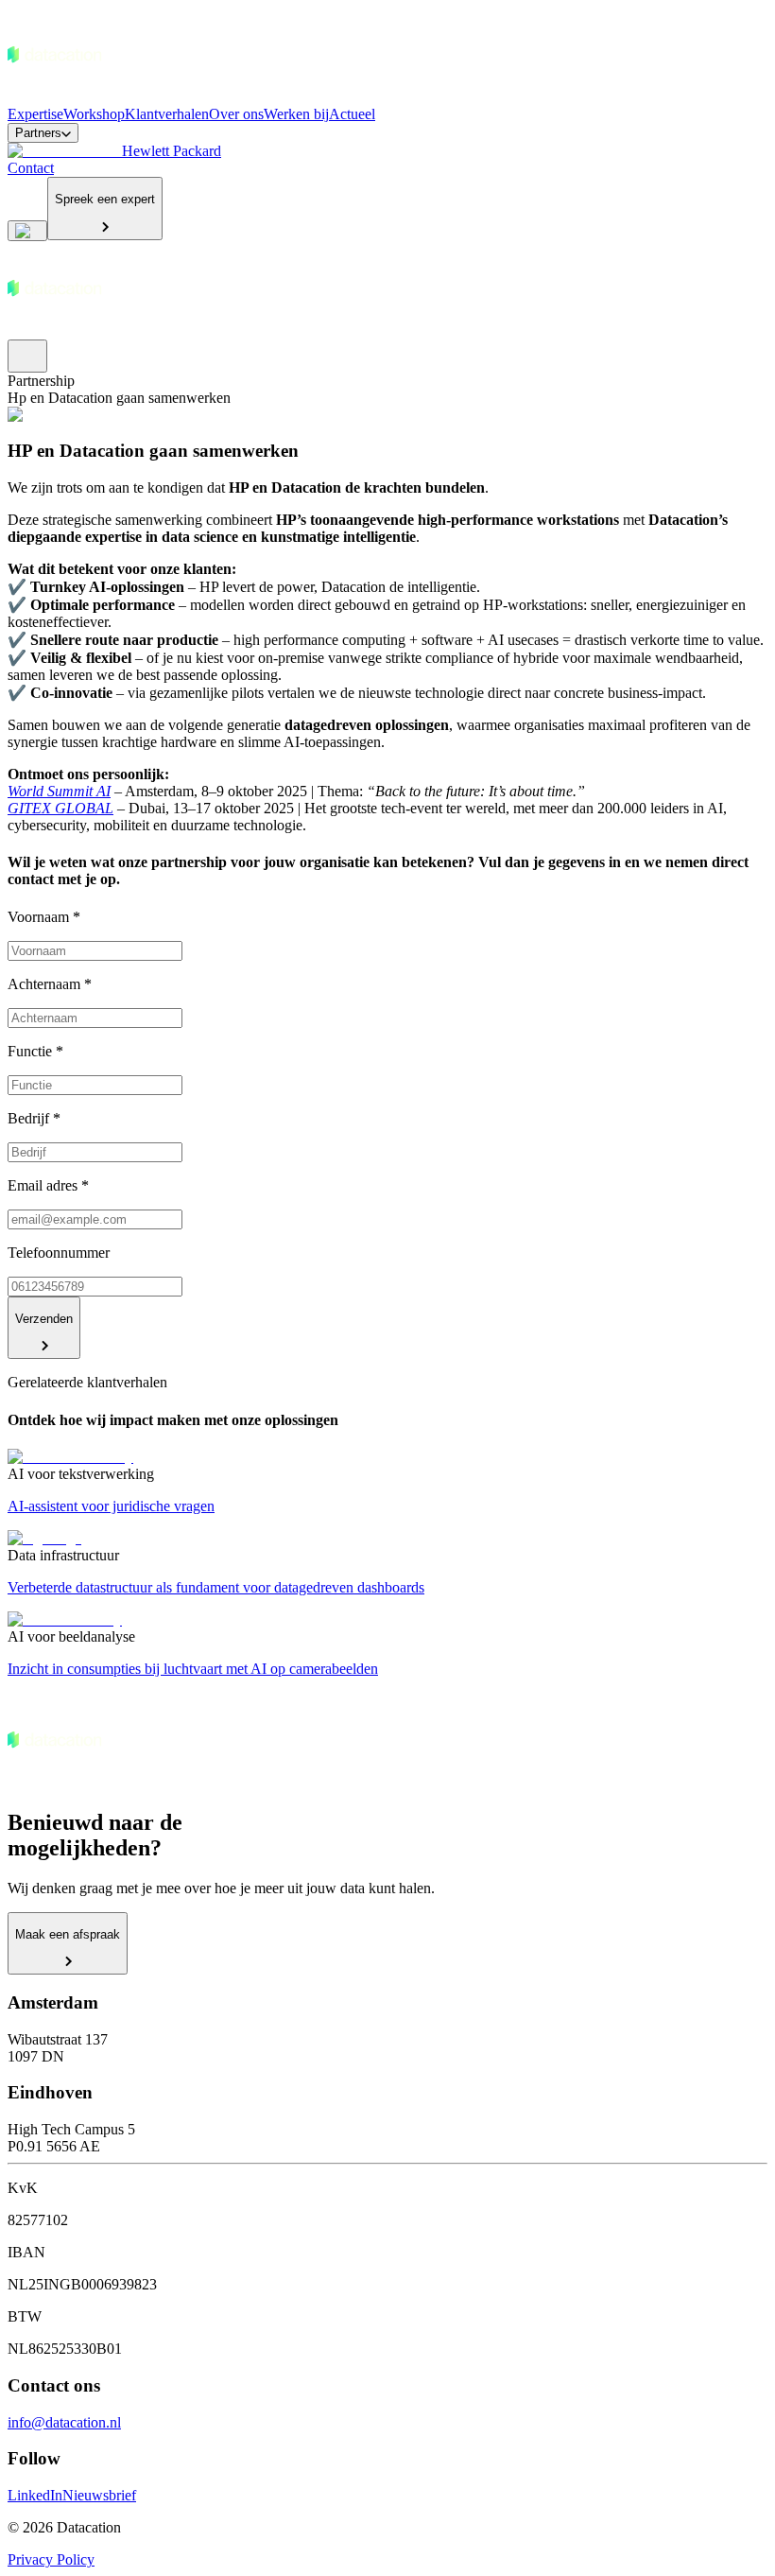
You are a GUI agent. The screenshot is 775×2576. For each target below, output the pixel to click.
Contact (31, 168)
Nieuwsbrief (99, 2495)
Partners (38, 133)
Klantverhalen (167, 114)
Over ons (236, 114)
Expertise (35, 114)
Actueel (352, 114)
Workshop (94, 114)
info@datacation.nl (64, 2422)
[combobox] (27, 231)
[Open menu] (27, 356)
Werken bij (296, 114)
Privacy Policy (51, 2559)
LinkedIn (35, 2495)
